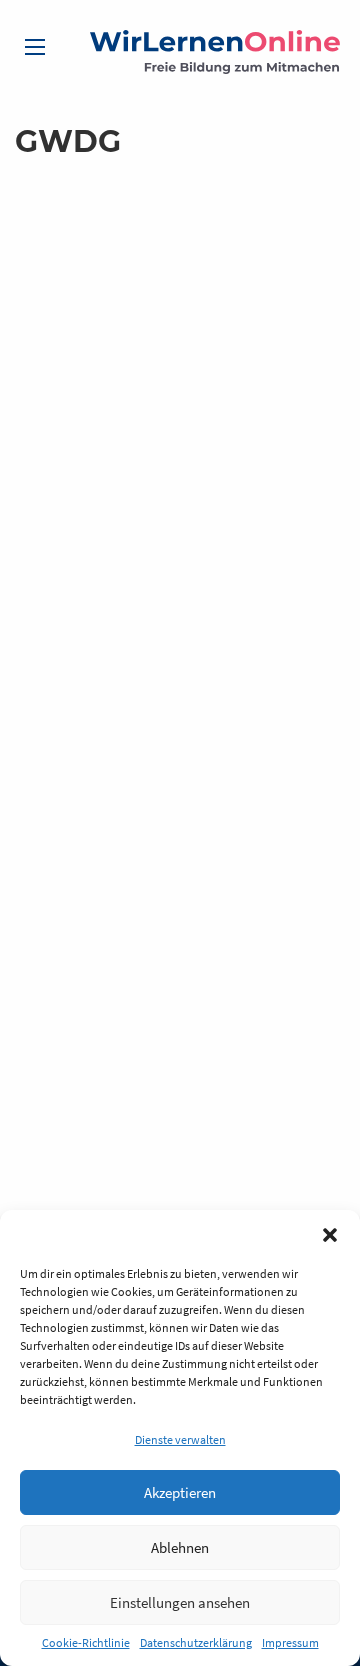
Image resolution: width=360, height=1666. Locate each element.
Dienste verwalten (180, 1439)
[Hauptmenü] (35, 47)
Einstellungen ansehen (180, 1602)
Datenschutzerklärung (196, 1642)
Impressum (290, 1642)
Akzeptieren (180, 1492)
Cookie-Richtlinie (86, 1642)
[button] (330, 1235)
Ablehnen (180, 1547)
